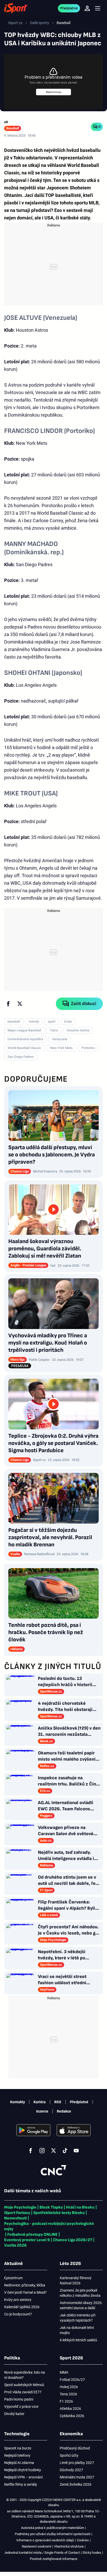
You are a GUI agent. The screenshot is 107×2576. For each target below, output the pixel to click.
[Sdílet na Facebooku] (8, 1004)
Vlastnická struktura (69, 2546)
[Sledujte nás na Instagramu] (42, 2151)
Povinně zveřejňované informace (54, 2559)
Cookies (83, 2540)
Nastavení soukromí (36, 2546)
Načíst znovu (54, 92)
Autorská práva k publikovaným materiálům (53, 2528)
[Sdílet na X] (20, 1004)
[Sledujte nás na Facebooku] (31, 2151)
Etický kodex (92, 2553)
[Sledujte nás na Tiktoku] (65, 2151)
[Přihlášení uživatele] (87, 8)
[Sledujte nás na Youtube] (76, 2151)
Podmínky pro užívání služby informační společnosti (53, 2534)
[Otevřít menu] (98, 8)
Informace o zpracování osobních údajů (45, 2540)
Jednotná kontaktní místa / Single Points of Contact (42, 2553)
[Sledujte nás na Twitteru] (53, 2151)
